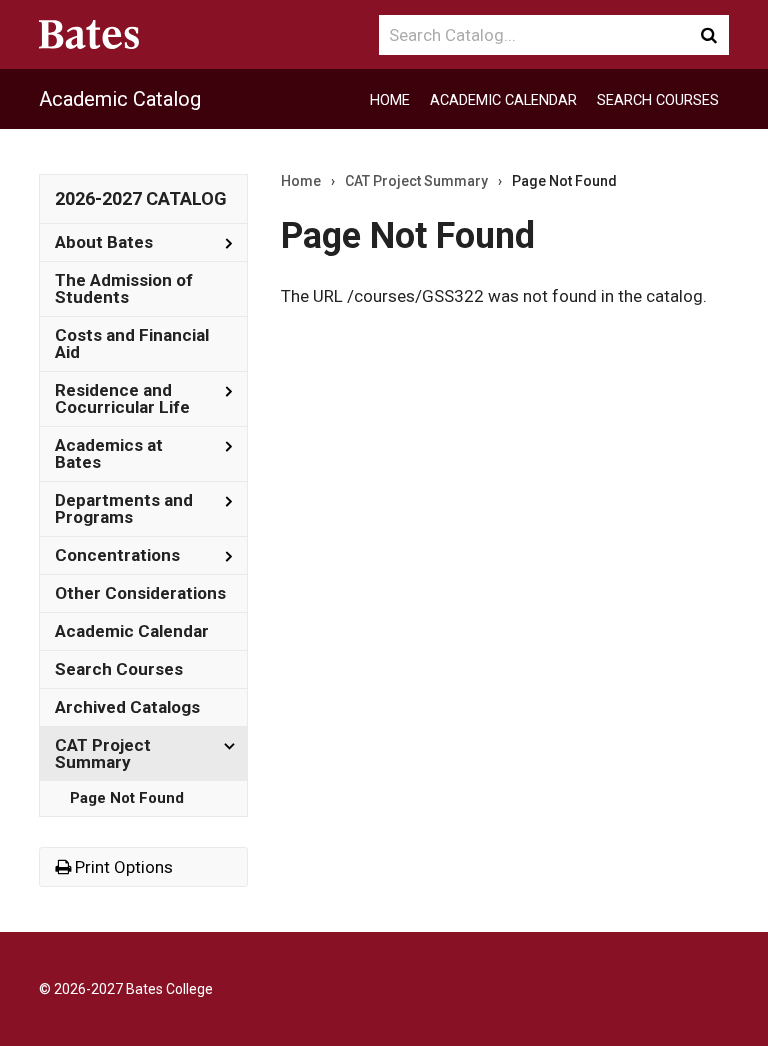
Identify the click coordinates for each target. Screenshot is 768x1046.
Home (390, 100)
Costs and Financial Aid (132, 343)
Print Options (122, 867)
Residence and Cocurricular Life (122, 398)
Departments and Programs (124, 508)
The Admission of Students (124, 288)
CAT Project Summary (103, 753)
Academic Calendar (503, 100)
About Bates (104, 242)
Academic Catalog (120, 99)
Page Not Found (127, 798)
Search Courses (658, 100)
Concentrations (117, 555)
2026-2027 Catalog (141, 198)
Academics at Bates (109, 453)
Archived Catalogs (127, 707)
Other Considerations (140, 593)
